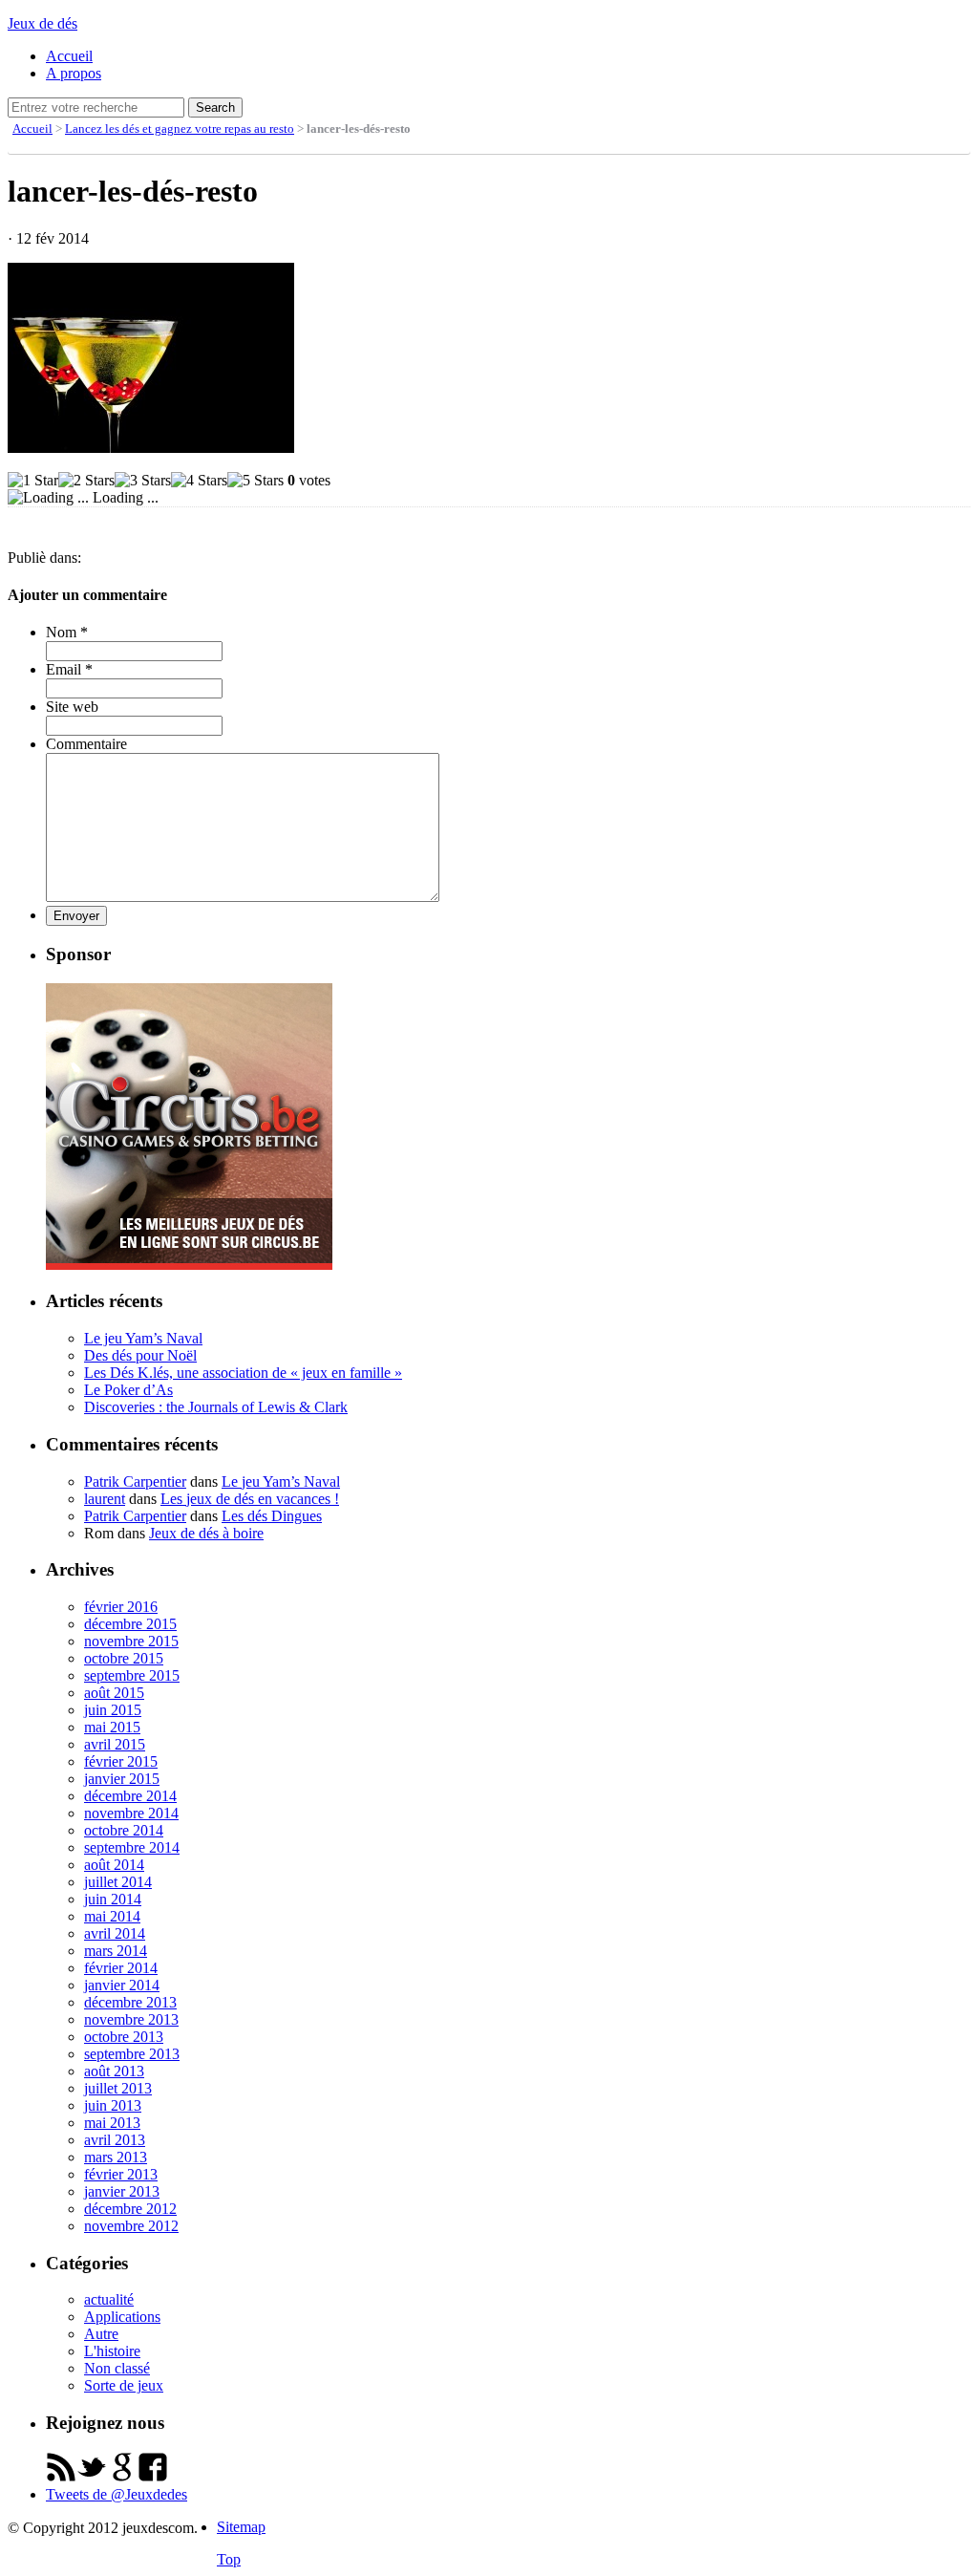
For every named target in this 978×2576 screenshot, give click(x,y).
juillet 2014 (118, 1882)
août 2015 (114, 1693)
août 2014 (114, 1865)
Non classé (117, 2368)
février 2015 (121, 1761)
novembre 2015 (131, 1641)
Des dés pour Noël (140, 1355)
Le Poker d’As (128, 1390)
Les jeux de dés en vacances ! (250, 1499)
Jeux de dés (43, 23)
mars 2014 (116, 1951)
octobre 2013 (124, 2037)
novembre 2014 (131, 1813)
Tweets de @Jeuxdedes (117, 2494)
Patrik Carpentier (135, 1481)
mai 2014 (112, 1916)
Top (229, 2559)
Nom (67, 632)
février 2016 (121, 1607)
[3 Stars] (143, 481)
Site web (72, 707)
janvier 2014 (122, 1985)
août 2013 (114, 2071)
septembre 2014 (132, 1847)
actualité (109, 2299)
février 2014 (121, 1968)
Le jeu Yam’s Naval (143, 1338)
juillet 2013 (118, 2088)
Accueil (69, 56)
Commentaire (86, 744)
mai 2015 (112, 1727)
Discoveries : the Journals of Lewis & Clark (216, 1407)
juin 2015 (113, 1710)
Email (69, 669)
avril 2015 (115, 1744)
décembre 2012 (130, 2209)
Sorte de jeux (124, 2385)
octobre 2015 (124, 1658)
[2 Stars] (86, 481)
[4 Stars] (199, 481)
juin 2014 (113, 1899)
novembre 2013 (131, 2019)
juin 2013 (113, 2105)
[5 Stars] (255, 481)
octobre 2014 (124, 1830)
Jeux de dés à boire (206, 1533)
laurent (105, 1499)
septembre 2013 (132, 2054)
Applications (122, 2317)
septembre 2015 (132, 1675)
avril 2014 (115, 1933)
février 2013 (121, 2174)
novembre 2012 (131, 2226)
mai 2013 (112, 2123)
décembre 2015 (130, 1624)
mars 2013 (116, 2157)
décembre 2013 (130, 2002)
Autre (101, 2334)
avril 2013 (115, 2140)
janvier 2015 (122, 1779)
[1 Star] (33, 481)
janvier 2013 (122, 2191)
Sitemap (241, 2527)
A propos (74, 73)
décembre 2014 (130, 1796)
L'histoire (112, 2351)
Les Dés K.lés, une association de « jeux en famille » (243, 1373)
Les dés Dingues (272, 1516)
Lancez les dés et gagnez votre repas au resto (180, 129)
